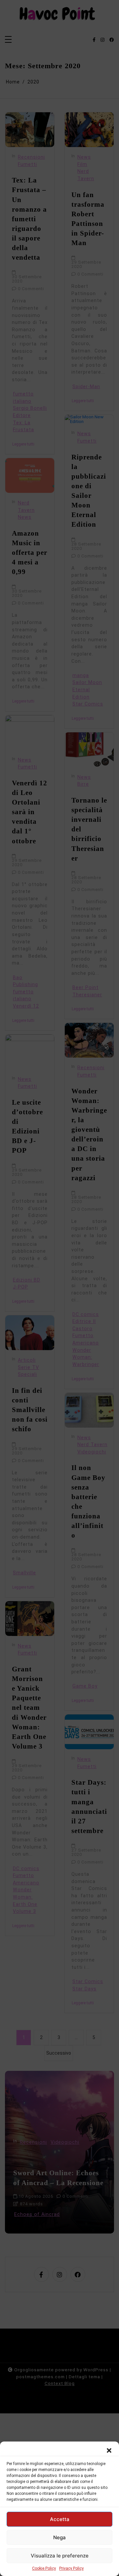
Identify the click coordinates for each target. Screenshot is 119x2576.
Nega (59, 2537)
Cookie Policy (44, 2568)
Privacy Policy (71, 2568)
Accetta (60, 2519)
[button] (109, 2450)
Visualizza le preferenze (60, 2556)
